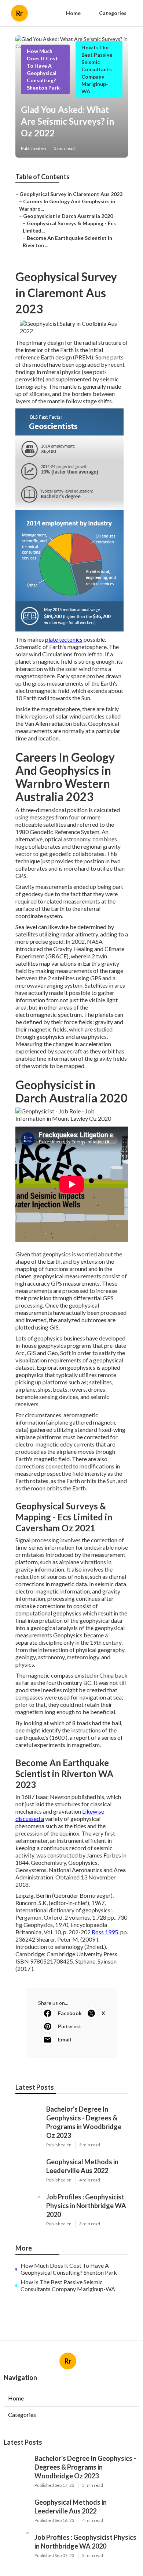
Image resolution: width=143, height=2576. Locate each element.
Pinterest (70, 2026)
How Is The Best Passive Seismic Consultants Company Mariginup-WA (97, 69)
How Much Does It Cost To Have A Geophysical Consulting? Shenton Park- (70, 2269)
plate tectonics (64, 639)
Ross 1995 (105, 1932)
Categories (113, 13)
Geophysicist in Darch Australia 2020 (68, 216)
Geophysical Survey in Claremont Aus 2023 (71, 194)
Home (73, 13)
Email (65, 2039)
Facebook (70, 2013)
